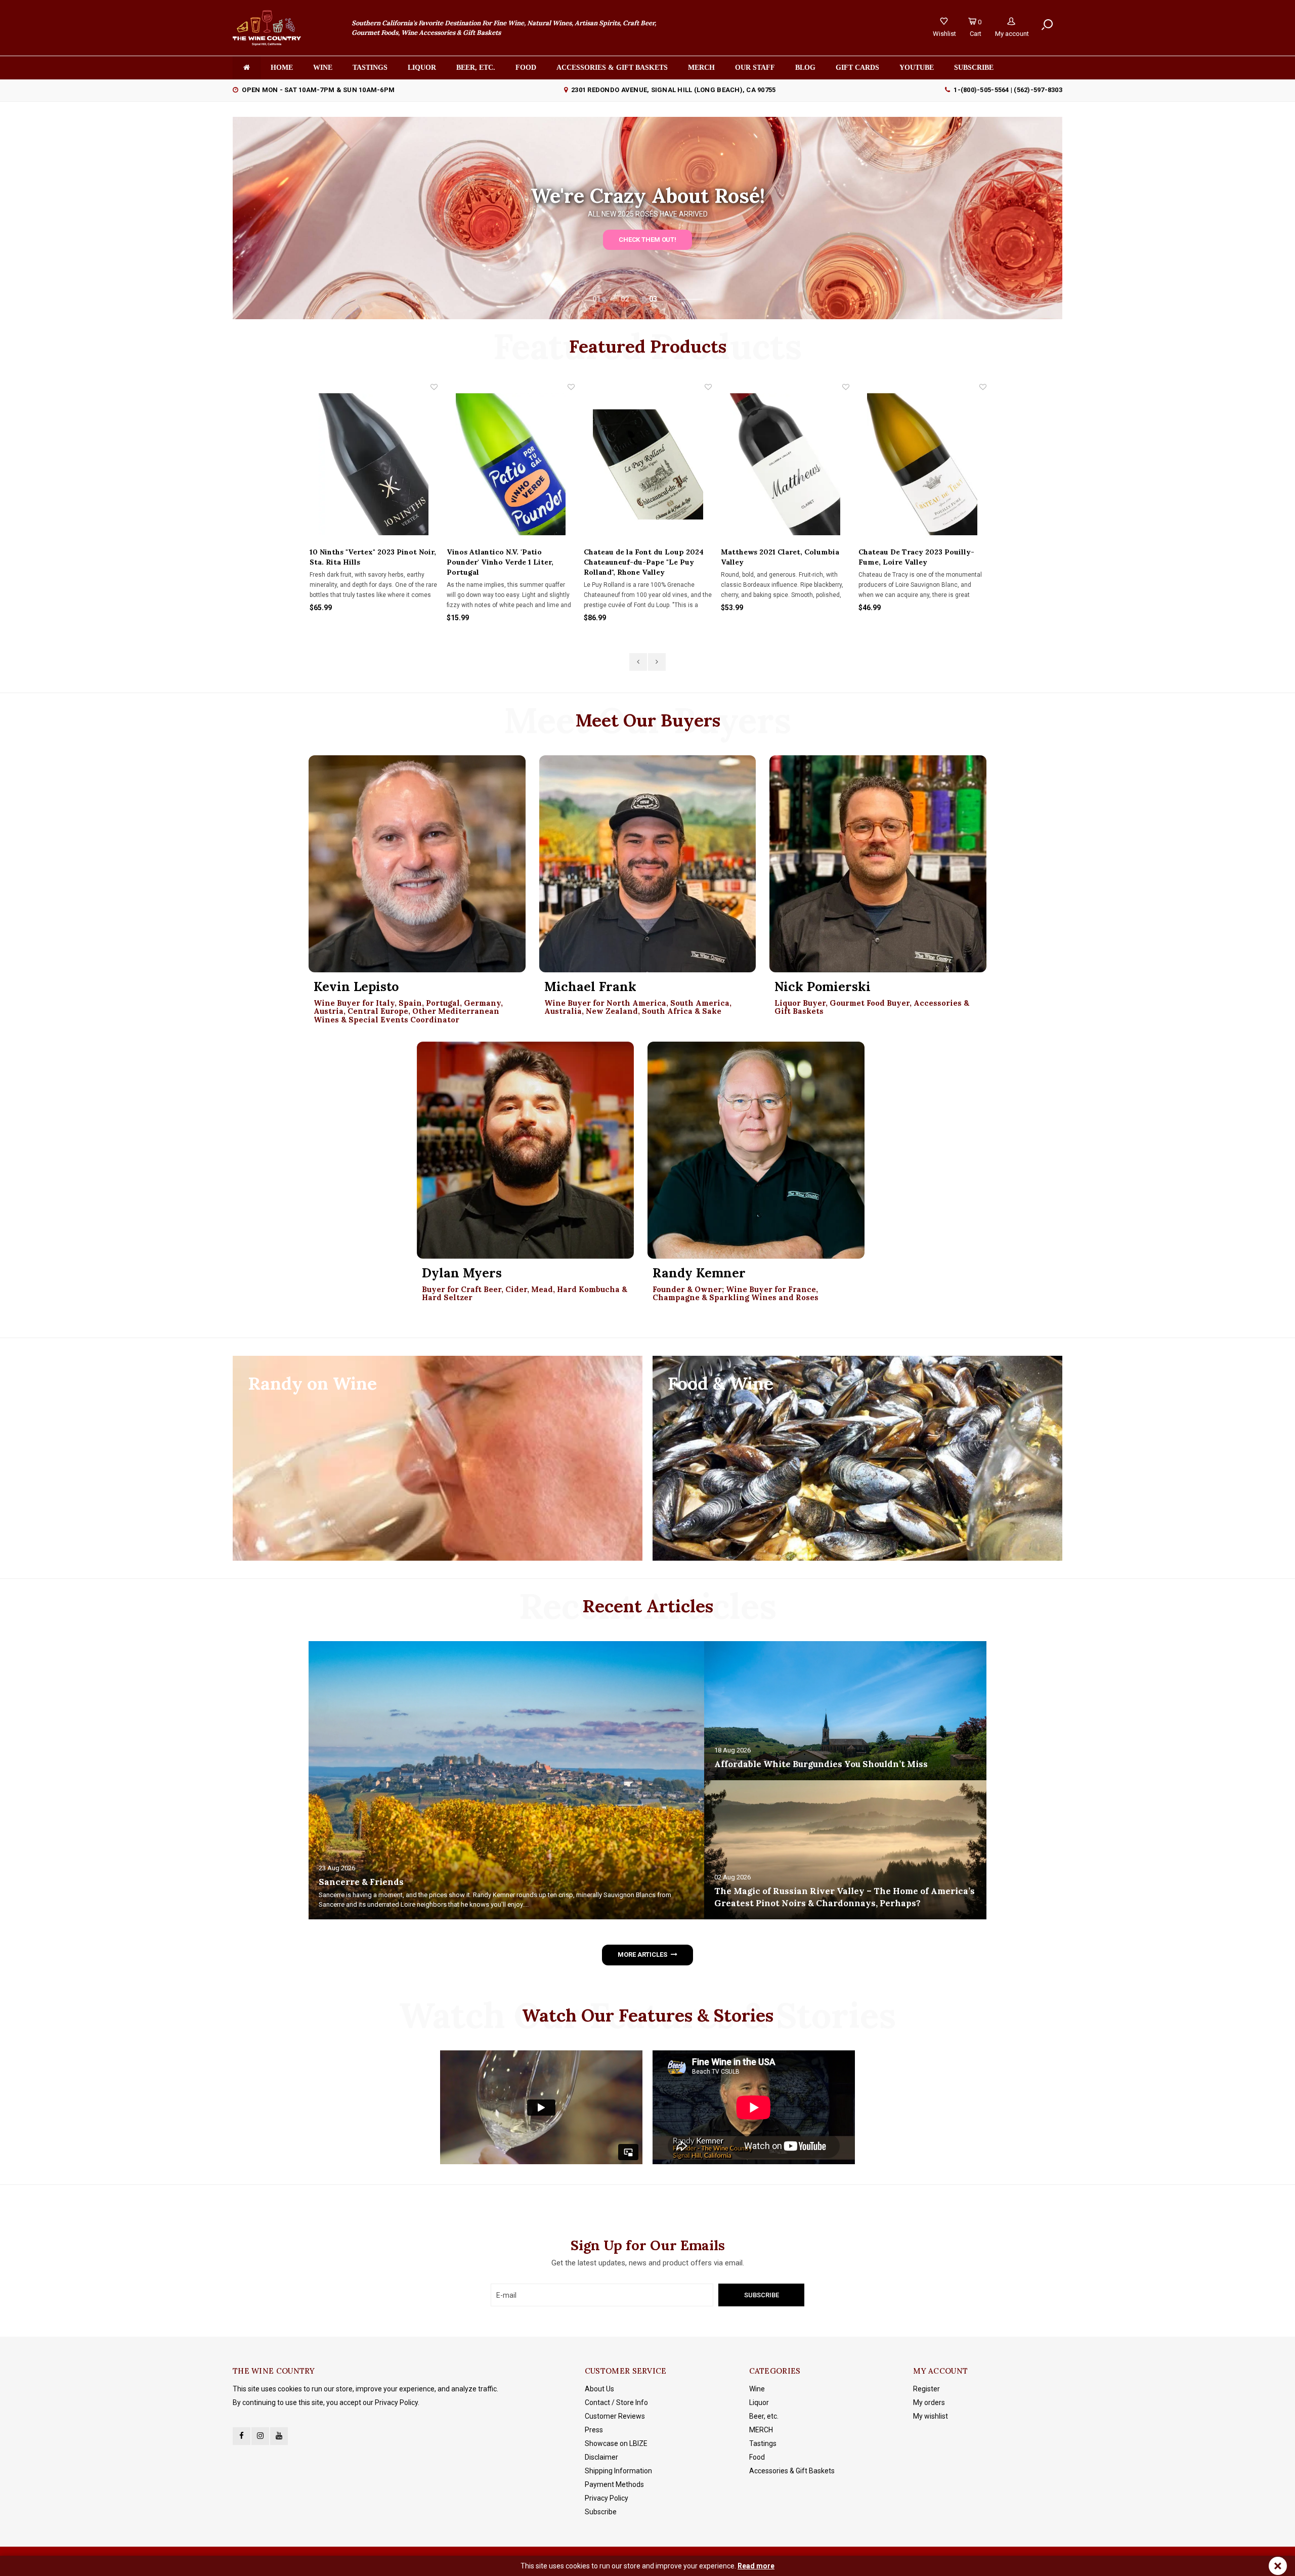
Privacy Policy (607, 2498)
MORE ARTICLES (642, 1955)
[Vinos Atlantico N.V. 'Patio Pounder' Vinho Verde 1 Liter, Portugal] (373, 464)
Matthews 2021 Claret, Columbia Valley (642, 557)
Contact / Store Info (616, 2402)
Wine (323, 68)
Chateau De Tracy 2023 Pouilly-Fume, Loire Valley (779, 557)
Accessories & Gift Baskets (612, 68)
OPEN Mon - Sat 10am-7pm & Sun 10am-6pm (318, 90)
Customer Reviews (615, 2416)
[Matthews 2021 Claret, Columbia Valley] (647, 464)
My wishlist (931, 2416)
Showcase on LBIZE (616, 2443)
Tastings (370, 68)
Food (526, 68)
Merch (701, 68)
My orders (929, 2402)
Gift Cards (857, 68)
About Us (599, 2389)
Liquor (422, 68)
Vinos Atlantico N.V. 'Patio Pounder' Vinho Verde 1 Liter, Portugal (362, 562)
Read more (756, 2566)
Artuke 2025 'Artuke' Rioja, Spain (917, 552)
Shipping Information (618, 2471)
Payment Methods (614, 2484)
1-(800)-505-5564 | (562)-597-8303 (1008, 90)
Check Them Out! (647, 240)
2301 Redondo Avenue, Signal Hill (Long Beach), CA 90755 (673, 90)
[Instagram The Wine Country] (260, 2436)
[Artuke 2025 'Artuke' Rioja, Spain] (922, 464)
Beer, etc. (476, 68)
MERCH (761, 2430)
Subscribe (601, 2512)
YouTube (917, 68)
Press (594, 2430)
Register (926, 2389)
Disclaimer (601, 2457)
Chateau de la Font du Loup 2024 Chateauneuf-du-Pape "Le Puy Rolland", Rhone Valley (506, 562)
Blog (805, 68)
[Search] (1047, 25)
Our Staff (755, 68)
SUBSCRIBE (974, 68)
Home (282, 68)
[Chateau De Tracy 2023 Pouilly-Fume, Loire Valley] (785, 464)
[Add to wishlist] (434, 387)
